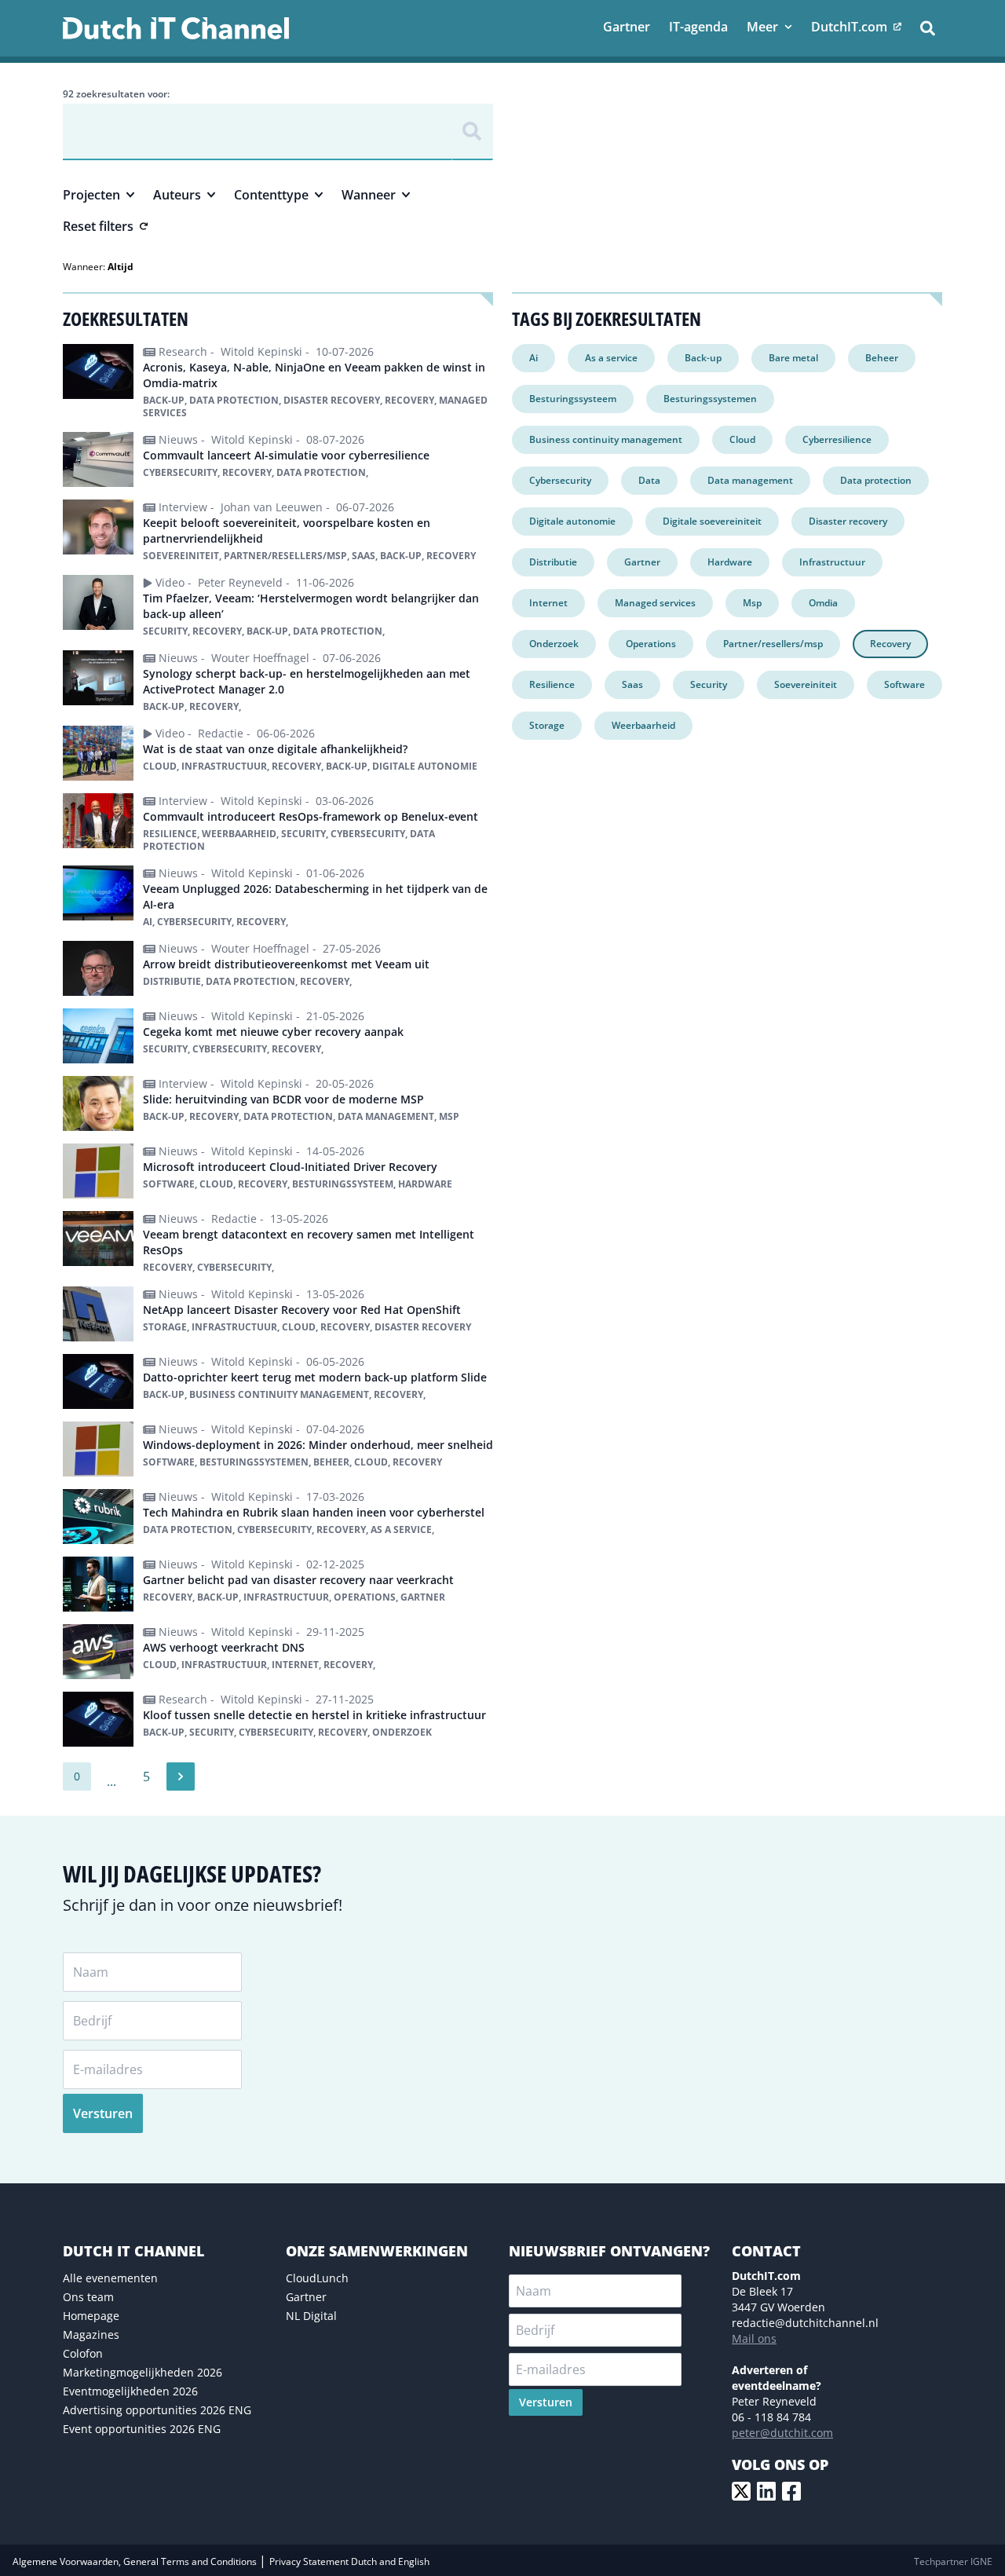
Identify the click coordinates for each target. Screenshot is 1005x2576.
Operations (651, 644)
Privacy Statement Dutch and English (349, 2561)
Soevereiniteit (806, 684)
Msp (752, 603)
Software (904, 684)
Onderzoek (554, 644)
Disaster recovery (848, 521)
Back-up (703, 358)
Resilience (552, 684)
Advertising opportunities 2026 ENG (157, 2410)
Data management (750, 480)
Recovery (890, 644)
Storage (547, 725)
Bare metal (793, 358)
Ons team (88, 2297)
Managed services (655, 603)
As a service (611, 358)
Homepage (91, 2316)
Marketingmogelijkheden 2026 (143, 2372)
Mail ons (754, 2338)
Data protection (876, 480)
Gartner (642, 562)
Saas (632, 684)
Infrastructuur (832, 562)
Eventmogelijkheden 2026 (130, 2391)
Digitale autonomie (572, 521)
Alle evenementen (110, 2278)
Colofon (83, 2353)
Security (709, 684)
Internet (548, 603)
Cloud (742, 439)
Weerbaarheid (643, 725)
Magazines (91, 2334)
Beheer (882, 358)
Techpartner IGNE (953, 2561)
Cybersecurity (560, 480)
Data (649, 480)
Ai (534, 358)
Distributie (553, 562)
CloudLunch (317, 2278)
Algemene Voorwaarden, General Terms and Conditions (136, 2561)
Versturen (103, 2113)
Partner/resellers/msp (773, 644)
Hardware (730, 562)
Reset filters (98, 226)
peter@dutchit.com (782, 2433)
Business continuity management (606, 439)
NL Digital (311, 2316)
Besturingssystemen (710, 399)
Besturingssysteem (573, 399)
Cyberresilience (837, 439)
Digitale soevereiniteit (712, 521)
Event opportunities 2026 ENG (142, 2429)
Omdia (823, 603)
